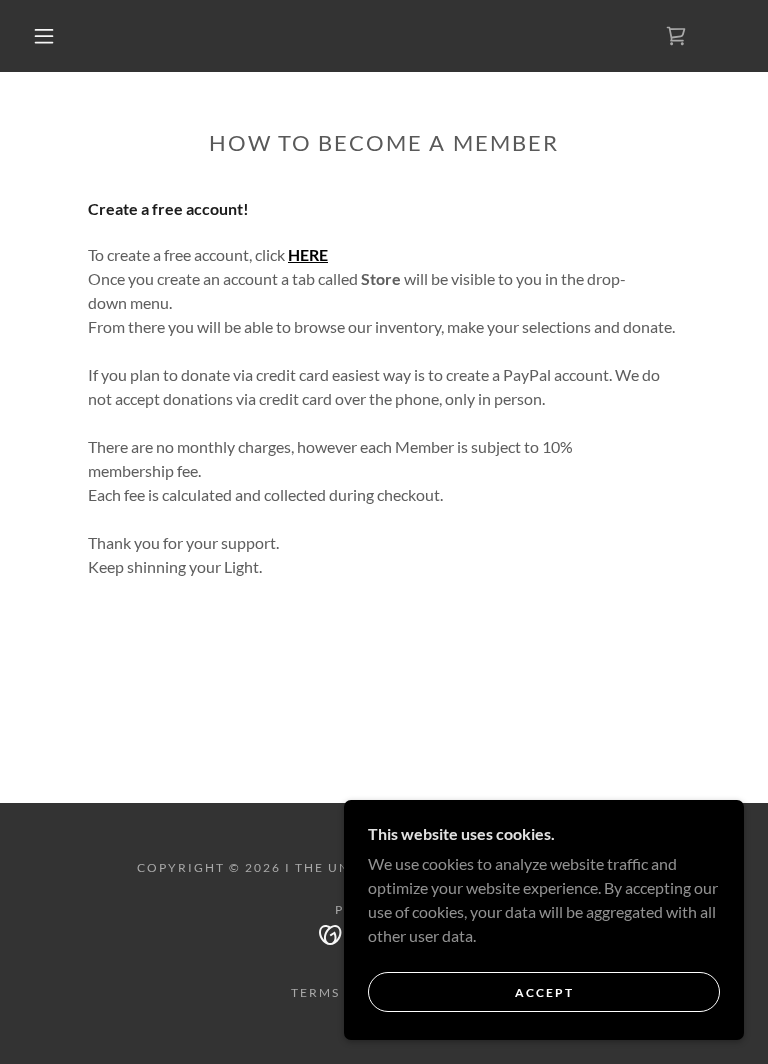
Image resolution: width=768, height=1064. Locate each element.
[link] (676, 36)
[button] (44, 36)
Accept (544, 992)
